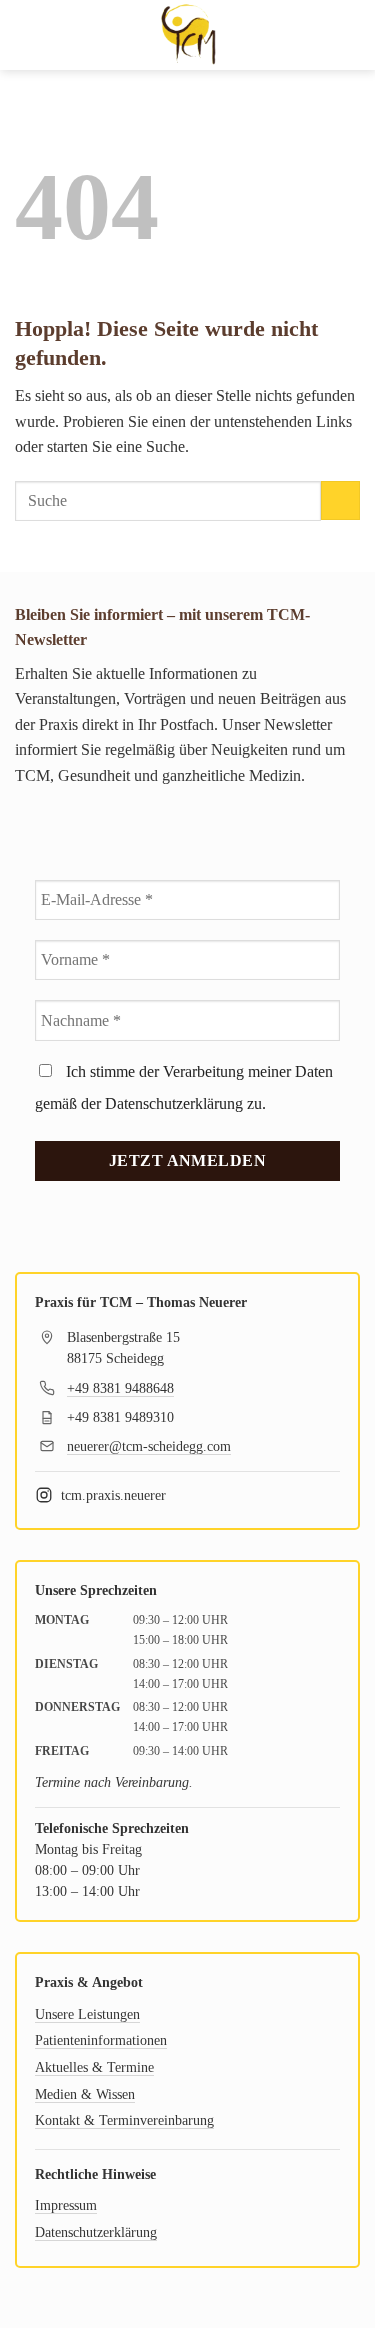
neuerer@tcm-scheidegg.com (149, 1446)
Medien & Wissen (85, 2094)
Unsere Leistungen (87, 2014)
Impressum (66, 2205)
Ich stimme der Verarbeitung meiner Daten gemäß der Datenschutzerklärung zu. (184, 1087)
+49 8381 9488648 (120, 1388)
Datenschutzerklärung (96, 2232)
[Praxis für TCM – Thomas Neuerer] (188, 35)
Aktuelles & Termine (94, 2067)
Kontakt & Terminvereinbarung (124, 2120)
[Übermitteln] (340, 500)
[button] (27, 34)
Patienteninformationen (101, 2040)
